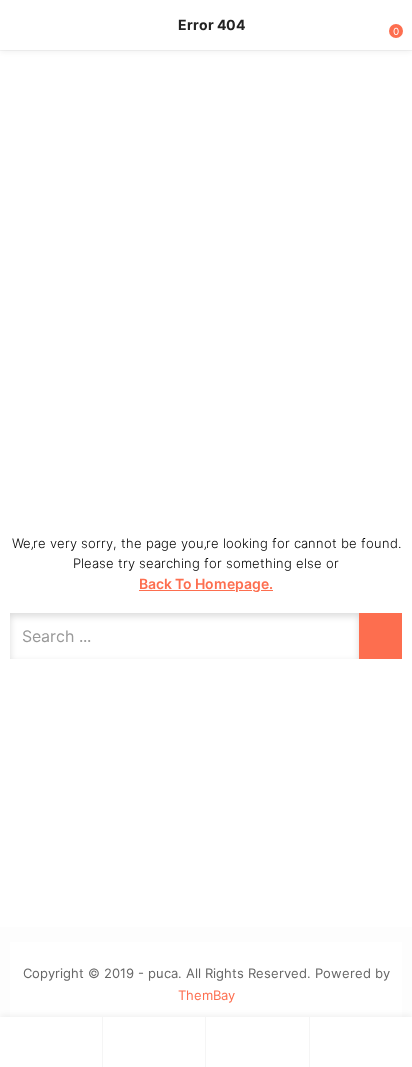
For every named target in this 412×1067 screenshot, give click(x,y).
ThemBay (206, 995)
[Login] (257, 1042)
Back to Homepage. (206, 583)
